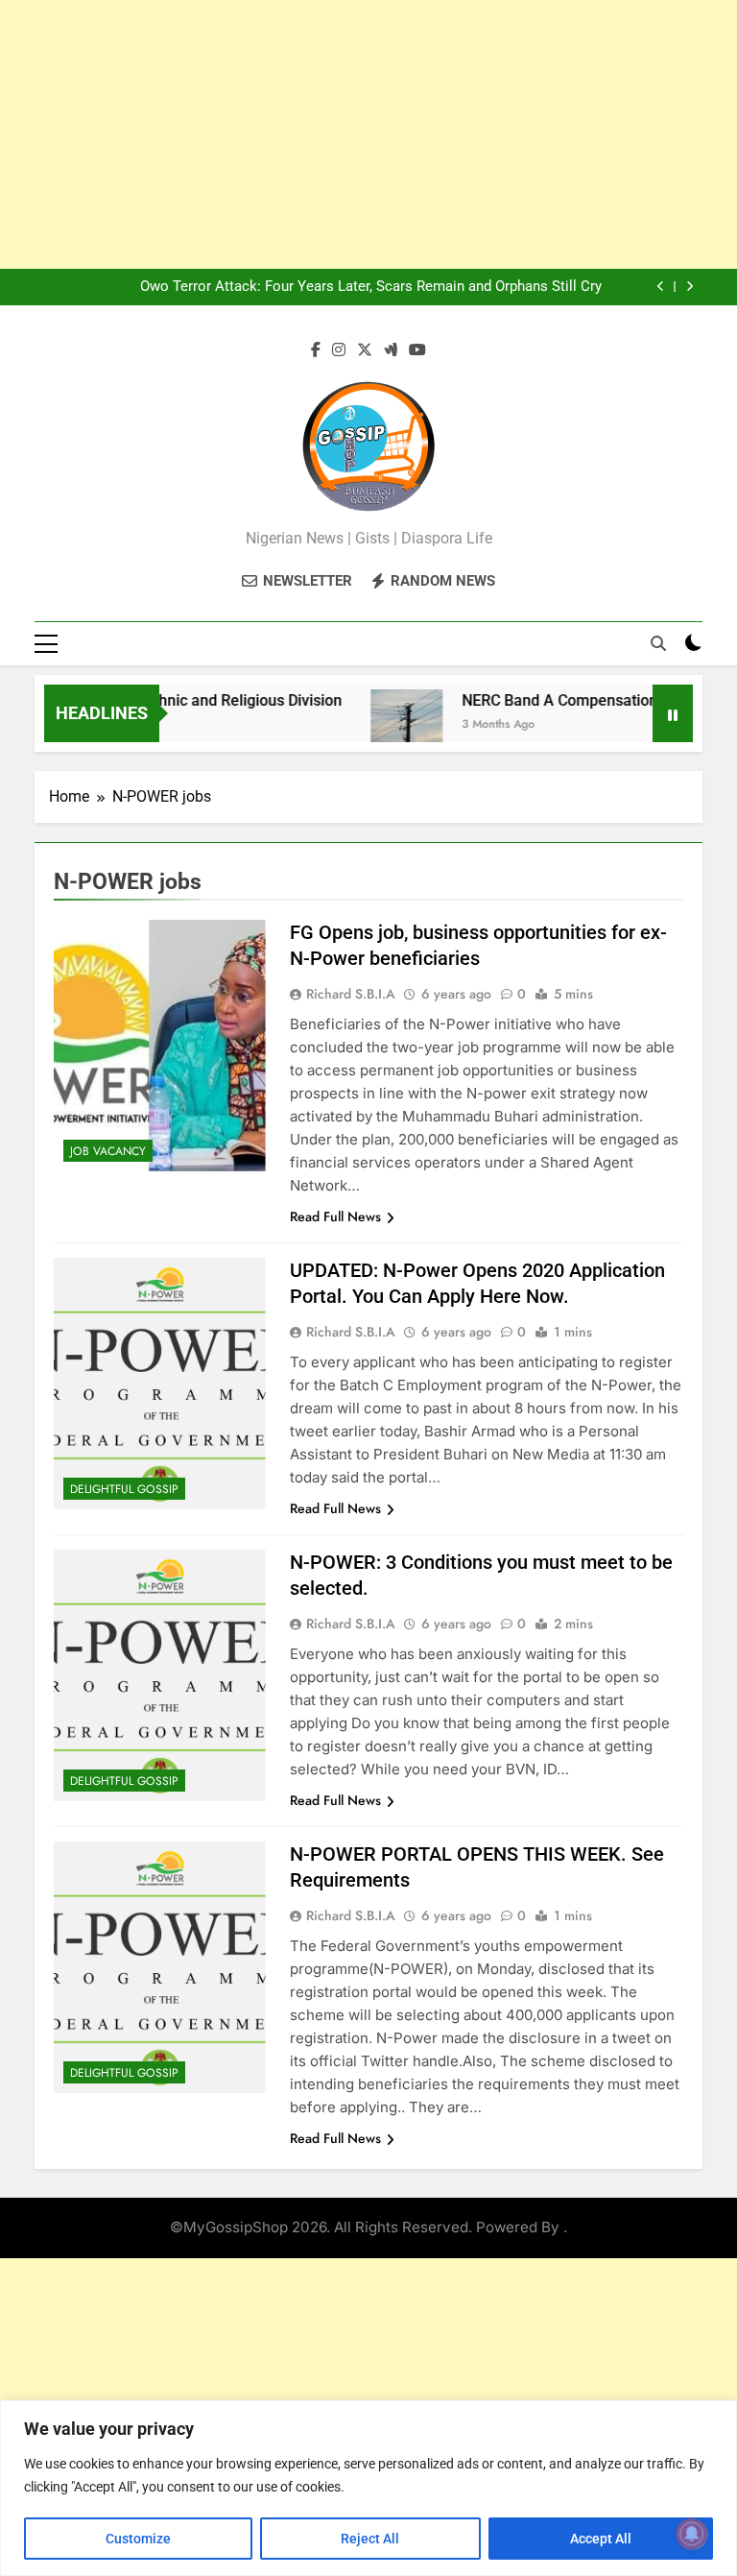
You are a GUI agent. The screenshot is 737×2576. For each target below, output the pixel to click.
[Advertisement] (368, 134)
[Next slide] (689, 287)
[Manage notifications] (692, 2534)
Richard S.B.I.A (351, 994)
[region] (368, 2488)
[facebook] (316, 350)
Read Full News (335, 1216)
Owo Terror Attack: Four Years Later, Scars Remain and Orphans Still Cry (371, 287)
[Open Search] (658, 643)
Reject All (370, 2539)
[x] (365, 350)
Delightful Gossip (124, 1489)
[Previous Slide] (661, 287)
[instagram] (339, 350)
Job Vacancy (108, 1151)
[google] (391, 350)
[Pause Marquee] (673, 713)
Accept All (601, 2539)
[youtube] (417, 350)
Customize (138, 2539)
